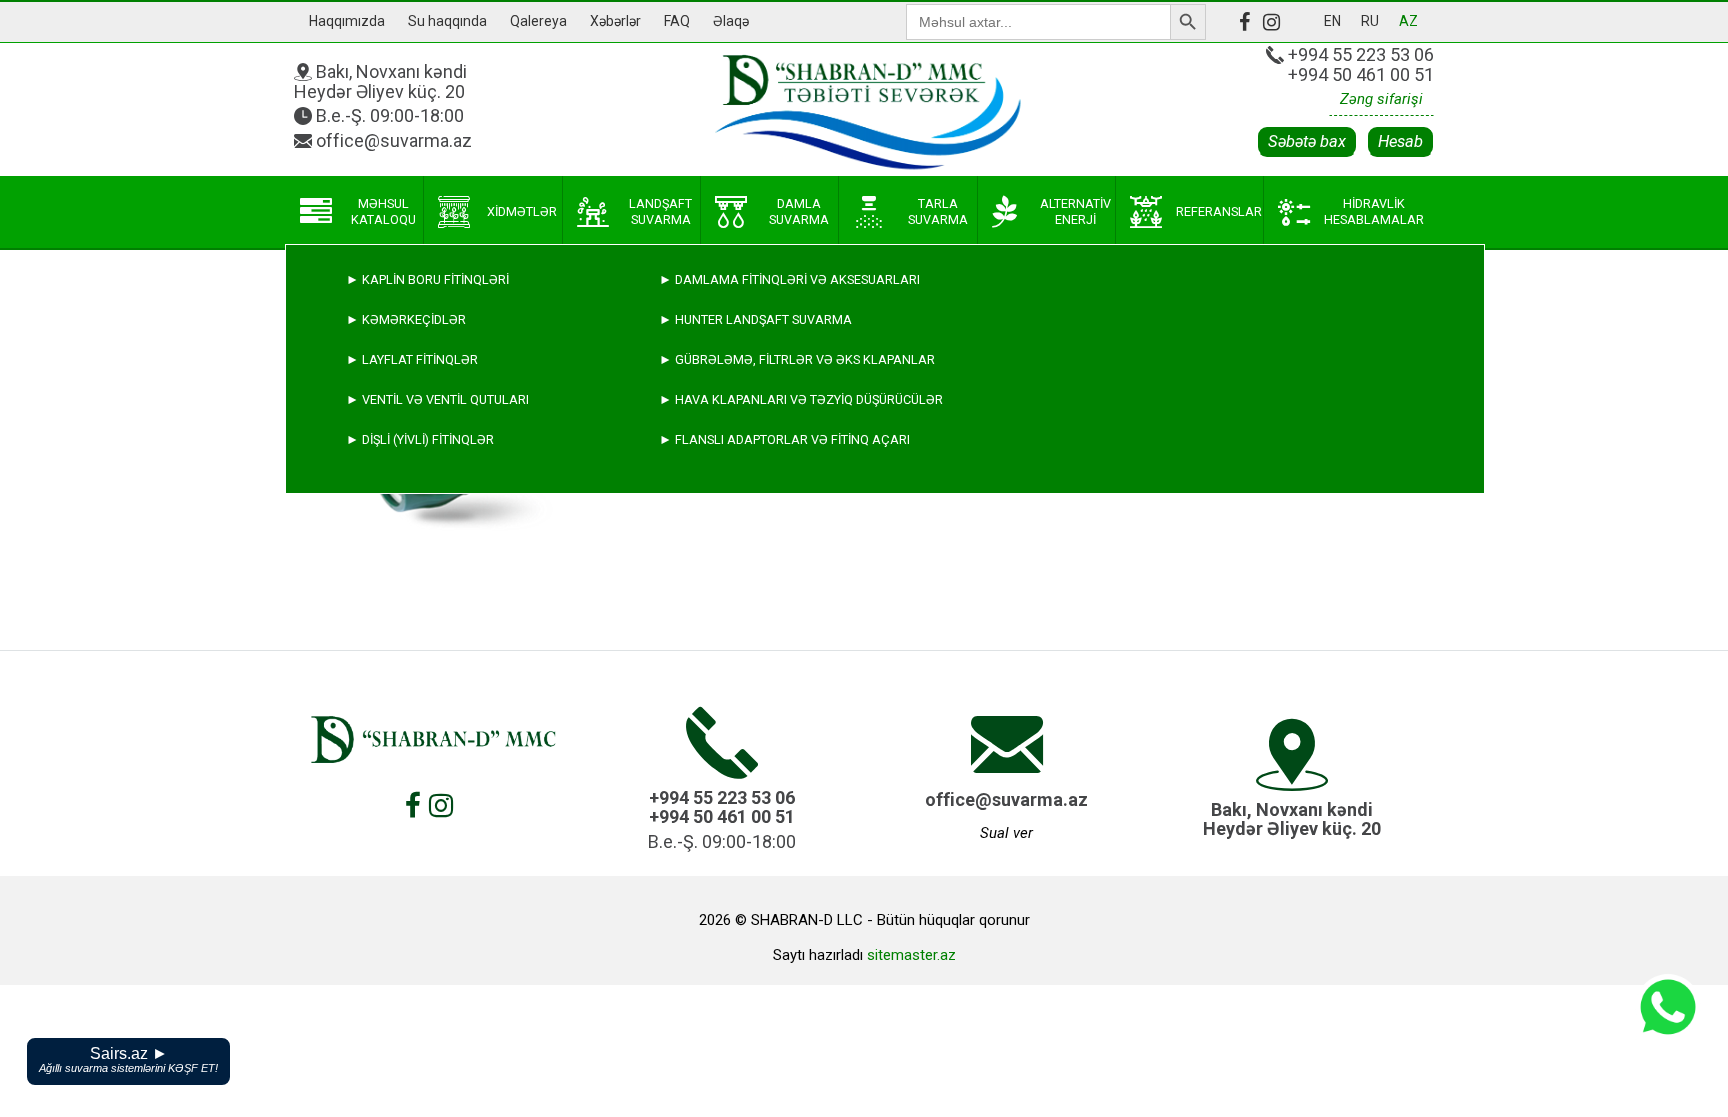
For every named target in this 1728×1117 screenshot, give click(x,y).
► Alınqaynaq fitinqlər (426, 639)
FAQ (677, 21)
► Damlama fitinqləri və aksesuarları (789, 279)
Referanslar (1219, 211)
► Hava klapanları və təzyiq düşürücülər (801, 399)
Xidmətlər (522, 211)
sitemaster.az (911, 955)
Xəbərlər (615, 21)
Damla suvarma (799, 211)
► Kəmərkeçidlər (406, 319)
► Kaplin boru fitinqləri (427, 279)
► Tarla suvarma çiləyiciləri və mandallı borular (518, 559)
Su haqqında (447, 21)
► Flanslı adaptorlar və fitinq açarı (784, 439)
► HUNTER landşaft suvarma (755, 319)
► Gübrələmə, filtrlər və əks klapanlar (797, 359)
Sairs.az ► (128, 1059)
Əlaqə (731, 21)
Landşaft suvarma (660, 211)
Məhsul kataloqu (383, 211)
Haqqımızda (347, 21)
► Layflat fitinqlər (412, 359)
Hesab (1400, 141)
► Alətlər (382, 719)
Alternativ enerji (1075, 211)
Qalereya (538, 21)
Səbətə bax (1307, 141)
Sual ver (1006, 833)
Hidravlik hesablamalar (1374, 211)
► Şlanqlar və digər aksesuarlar (461, 679)
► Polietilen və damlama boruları (462, 599)
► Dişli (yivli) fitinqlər (420, 439)
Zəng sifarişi (1381, 99)
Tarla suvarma (938, 211)
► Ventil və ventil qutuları (437, 399)
